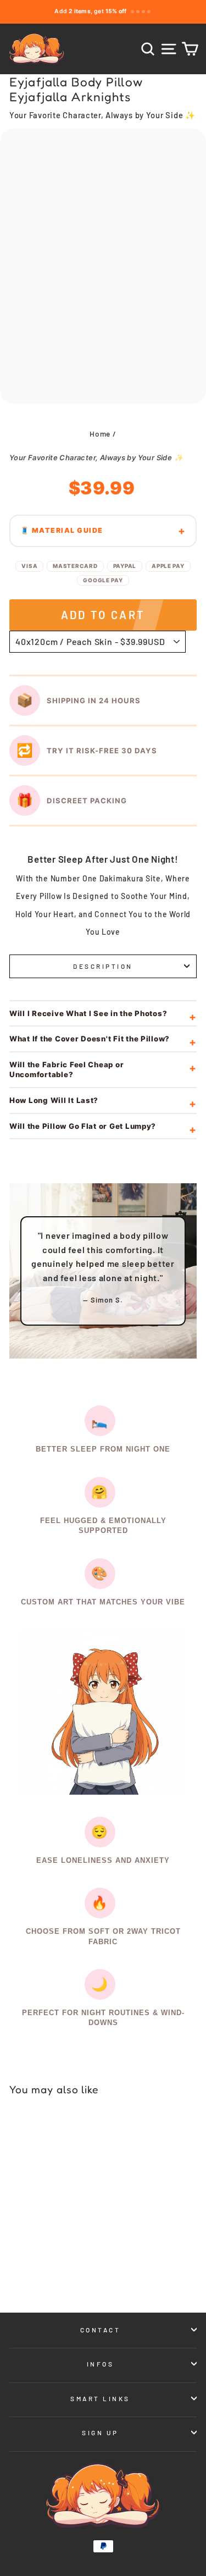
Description (103, 966)
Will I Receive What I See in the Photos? (88, 1013)
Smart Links (100, 2398)
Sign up (100, 2432)
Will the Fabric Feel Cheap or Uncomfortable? (66, 1070)
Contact (101, 2330)
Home (100, 434)
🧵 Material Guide (62, 530)
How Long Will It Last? (54, 1100)
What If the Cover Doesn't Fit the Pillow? (90, 1039)
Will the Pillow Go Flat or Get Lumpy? (83, 1126)
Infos (101, 2364)
